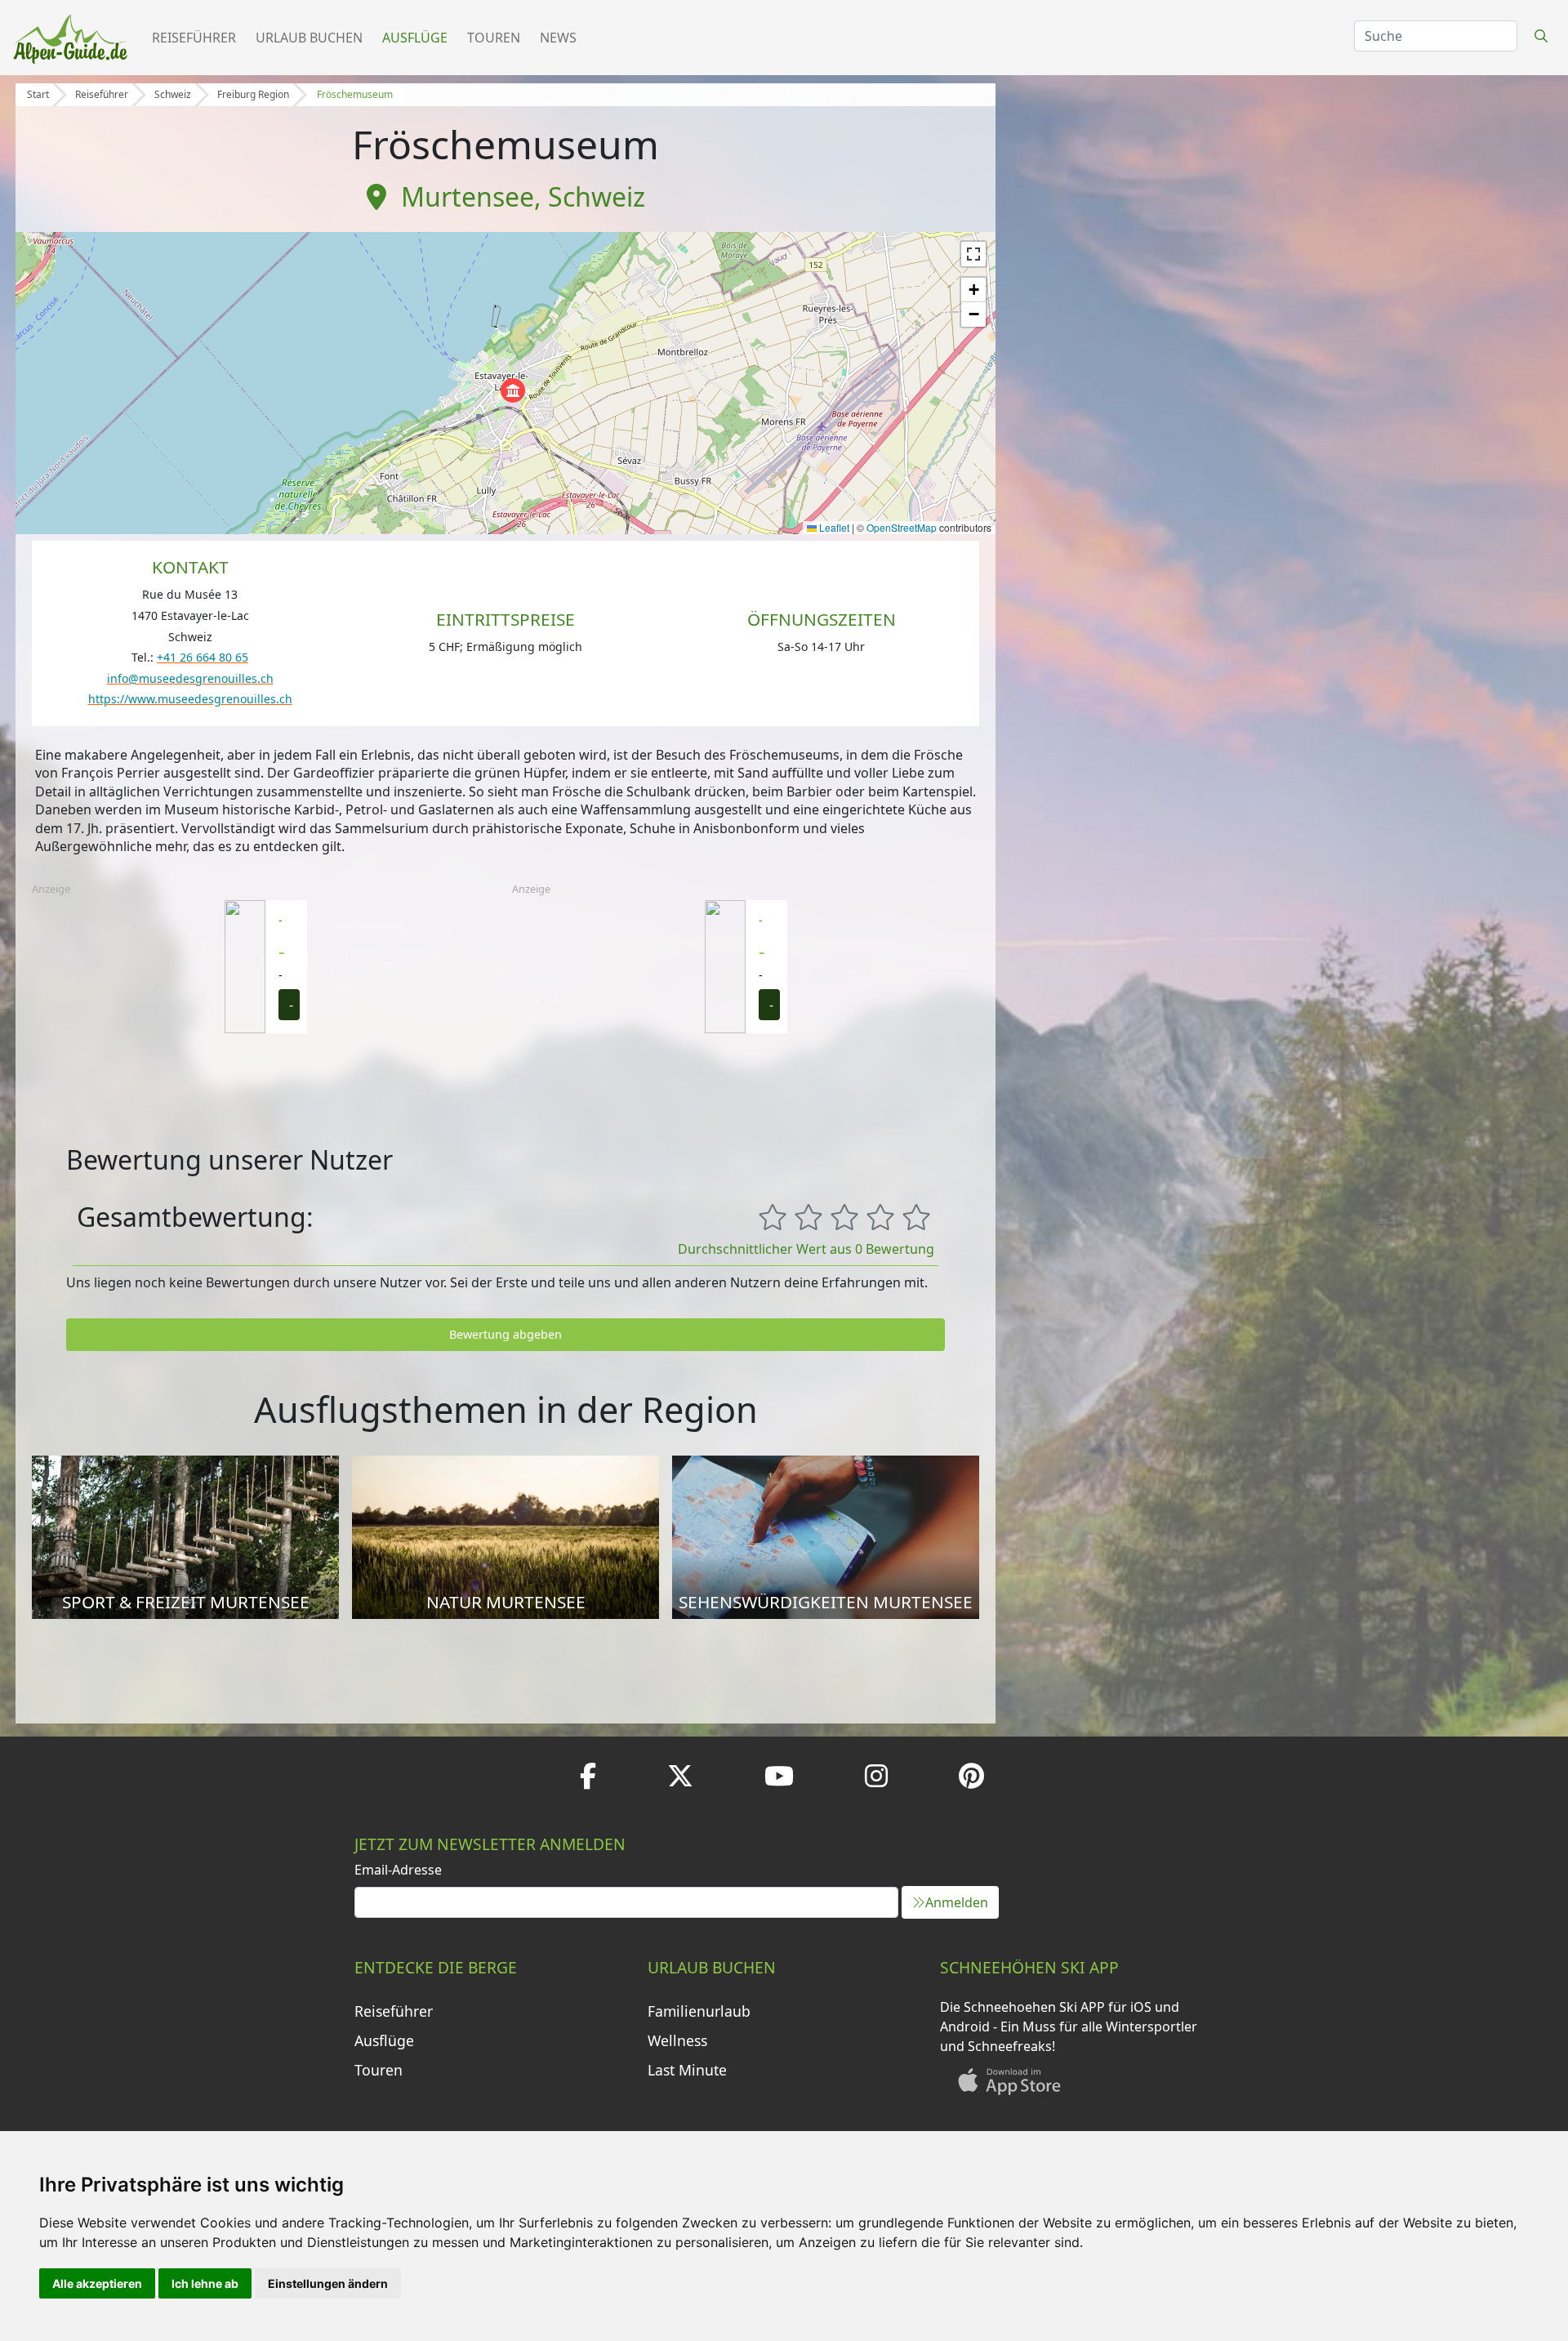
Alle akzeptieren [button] (97, 2283)
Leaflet (833, 527)
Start (38, 94)
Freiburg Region (253, 94)
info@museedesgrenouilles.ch (190, 678)
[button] (513, 390)
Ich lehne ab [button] (205, 2283)
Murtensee (468, 196)
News (558, 38)
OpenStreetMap (902, 527)
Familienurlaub (699, 2011)
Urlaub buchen (309, 38)
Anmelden (957, 1902)
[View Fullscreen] (973, 254)
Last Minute (687, 2070)
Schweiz (173, 94)
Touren (494, 38)
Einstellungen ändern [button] (328, 2283)
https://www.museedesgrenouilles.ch (190, 699)
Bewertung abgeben (506, 1334)
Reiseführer (194, 38)
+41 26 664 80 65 (203, 657)
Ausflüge (415, 38)
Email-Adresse (398, 1870)
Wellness (677, 2040)
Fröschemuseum (355, 94)
